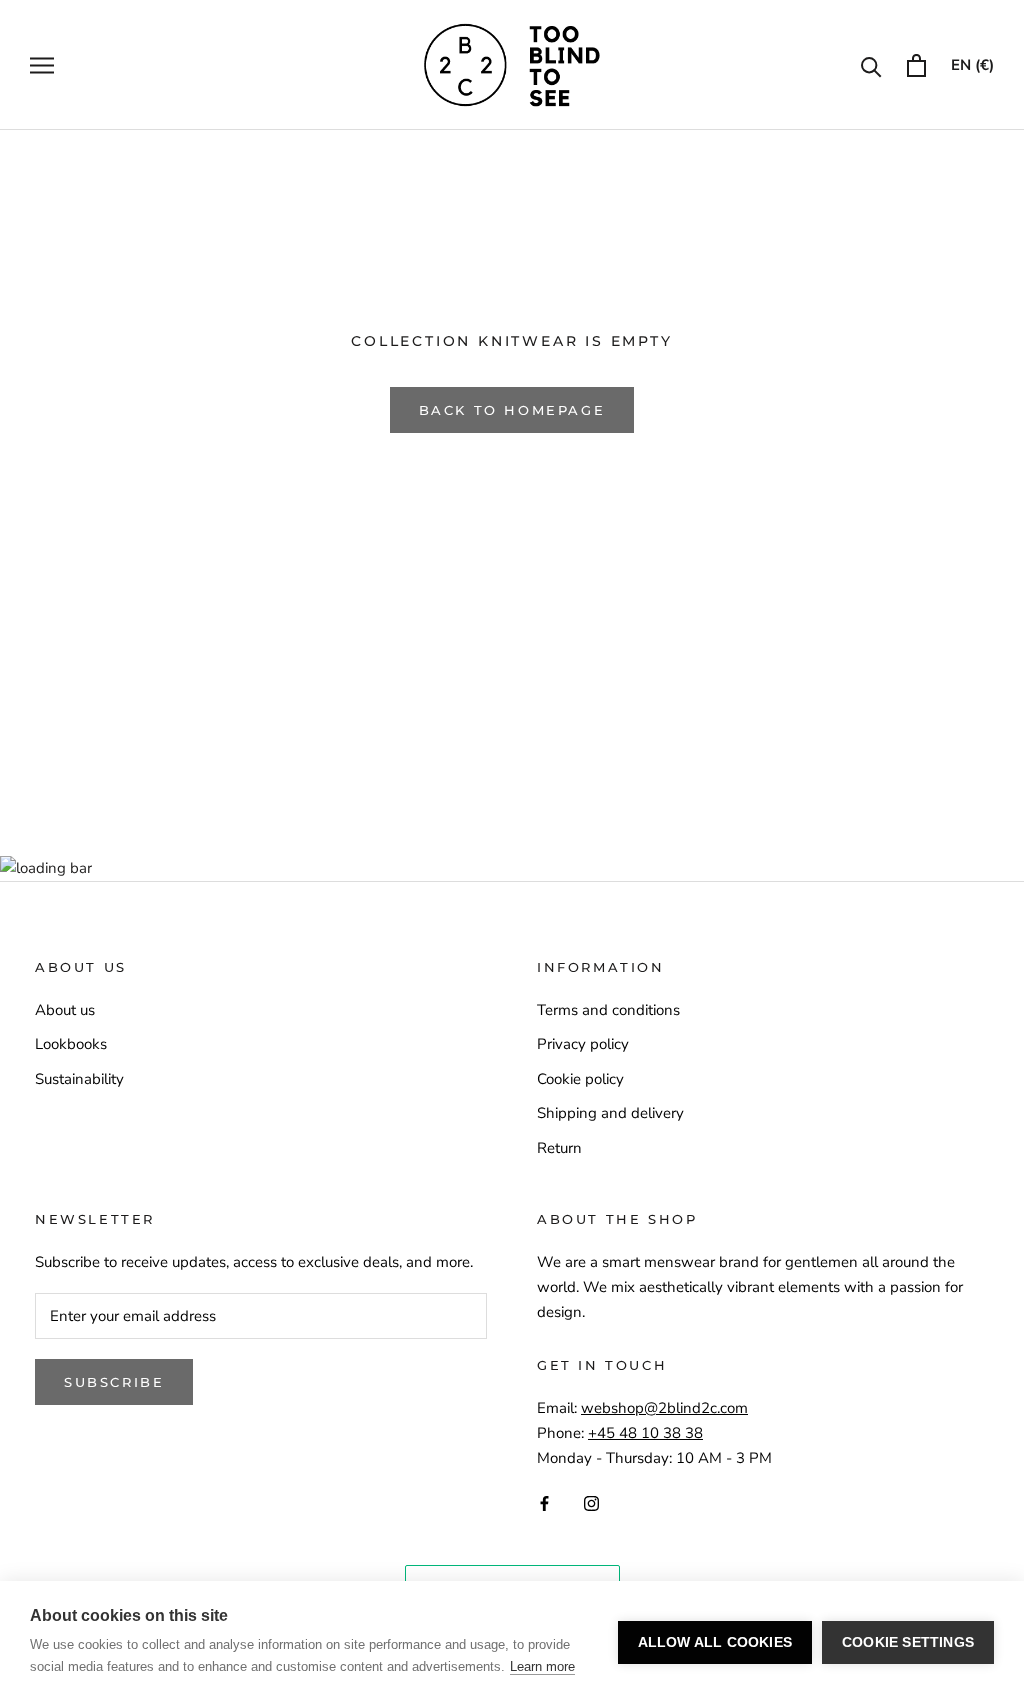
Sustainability (79, 1079)
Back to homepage (512, 410)
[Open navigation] (42, 65)
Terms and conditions (608, 1010)
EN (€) (972, 65)
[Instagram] (591, 1502)
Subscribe (114, 1382)
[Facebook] (544, 1502)
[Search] (871, 65)
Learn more (542, 1666)
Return (559, 1148)
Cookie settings (908, 1642)
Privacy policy (583, 1044)
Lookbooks (71, 1044)
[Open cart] (916, 65)
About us (65, 1010)
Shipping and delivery (610, 1113)
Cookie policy (580, 1079)
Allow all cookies (715, 1642)
